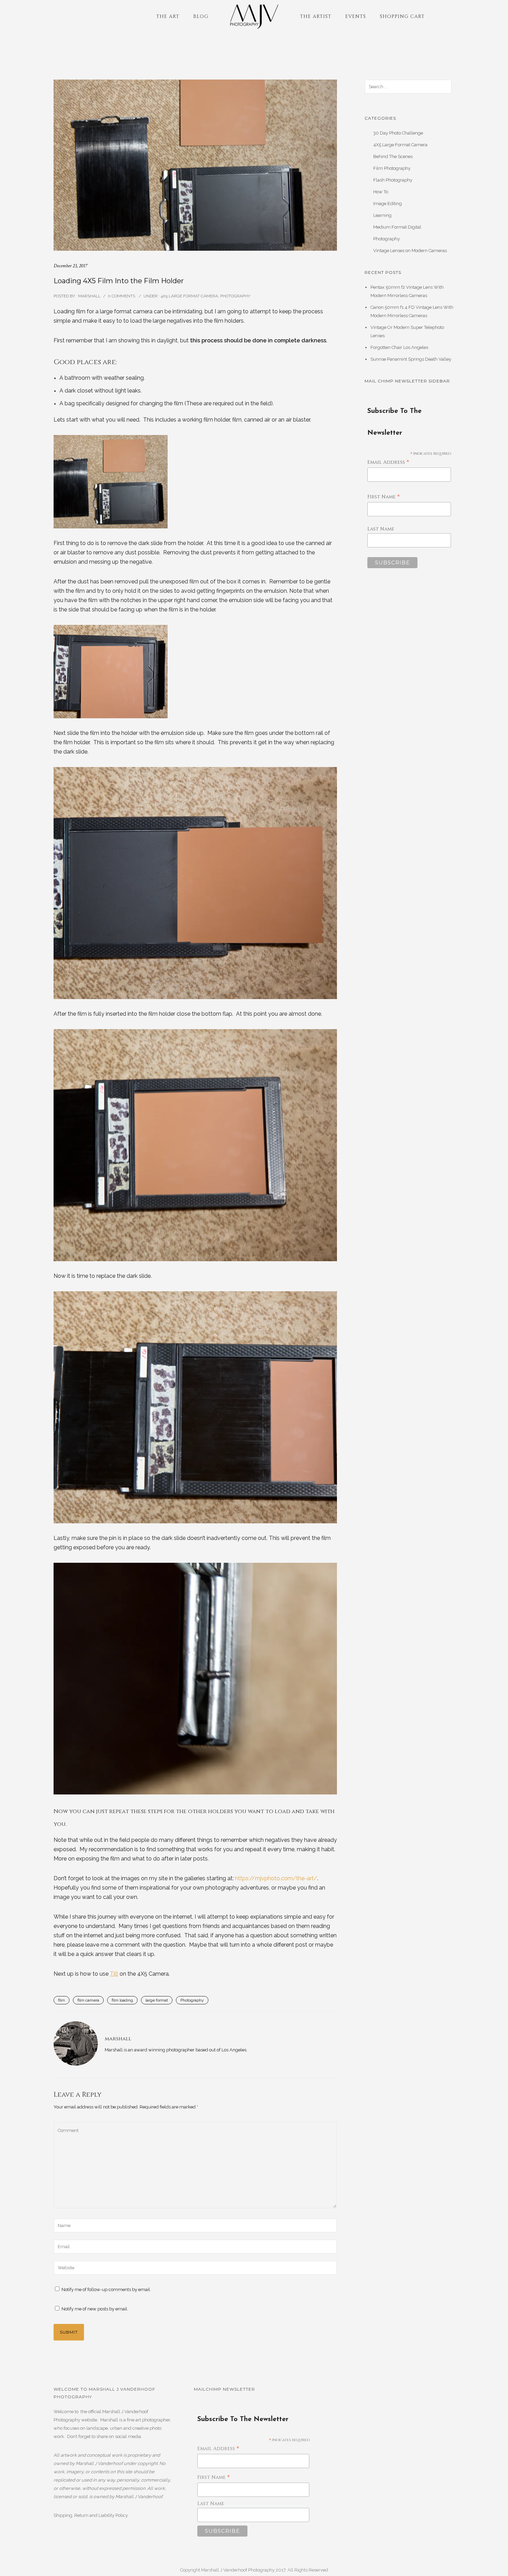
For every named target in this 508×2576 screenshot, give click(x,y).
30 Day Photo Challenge (398, 133)
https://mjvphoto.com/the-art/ (276, 1878)
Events (356, 16)
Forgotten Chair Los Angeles (399, 347)
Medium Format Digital (397, 227)
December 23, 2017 (70, 266)
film (62, 2000)
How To (381, 192)
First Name (384, 497)
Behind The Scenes (393, 156)
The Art (168, 16)
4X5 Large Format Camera (189, 296)
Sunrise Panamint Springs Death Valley (411, 359)
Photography (235, 296)
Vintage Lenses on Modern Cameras (410, 251)
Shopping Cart (402, 16)
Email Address (388, 463)
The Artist (316, 16)
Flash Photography (393, 180)
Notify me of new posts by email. (95, 2309)
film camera (88, 2000)
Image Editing (388, 204)
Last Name (381, 529)
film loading (122, 2000)
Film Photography (392, 168)
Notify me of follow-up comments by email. (106, 2289)
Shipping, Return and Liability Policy (91, 2515)
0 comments (121, 296)
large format (157, 2000)
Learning (382, 215)
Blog (201, 16)
